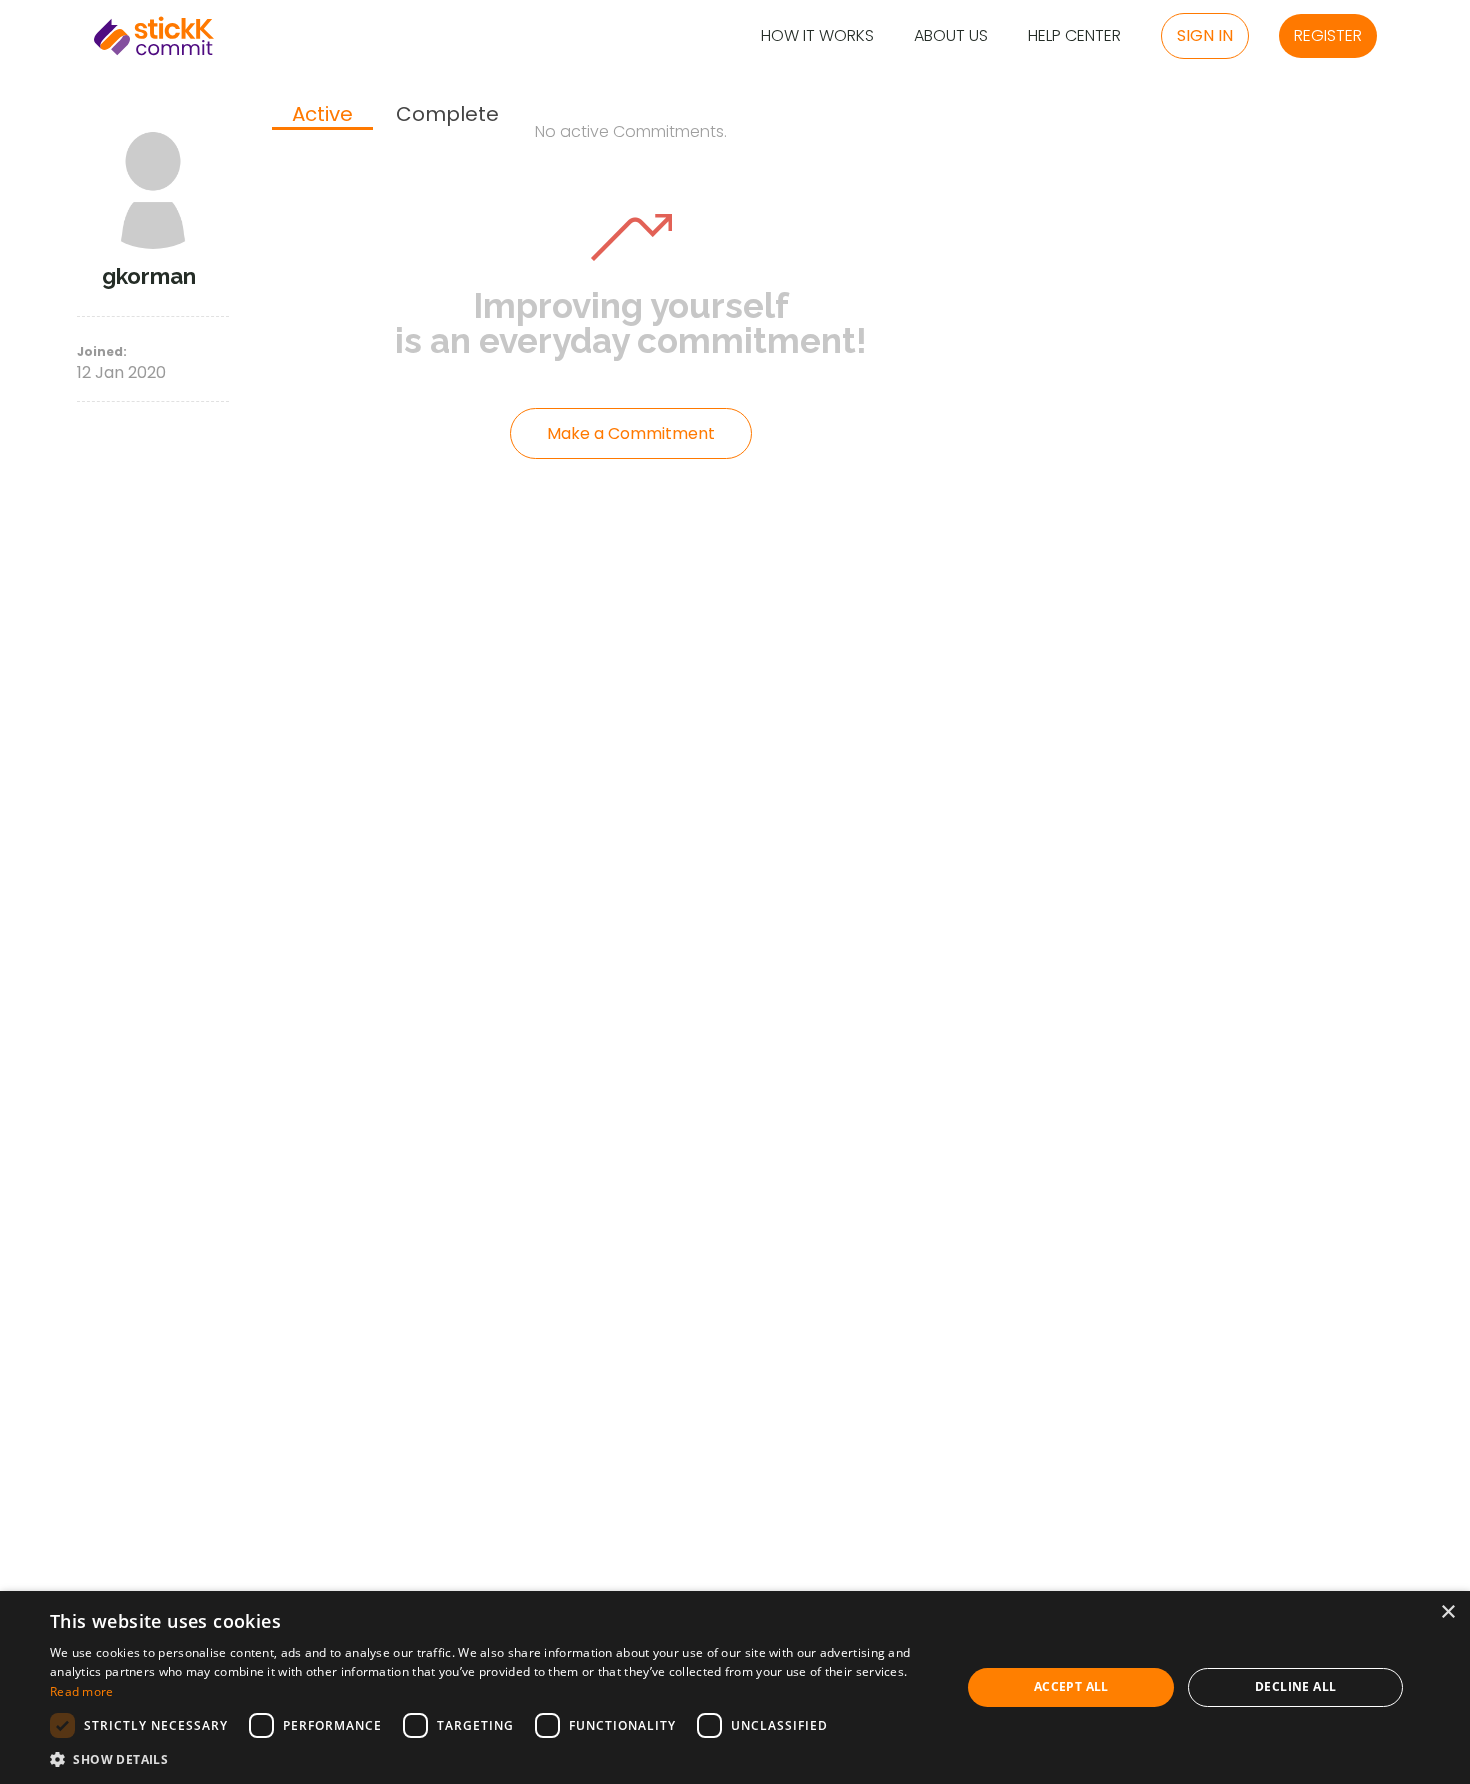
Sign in (1205, 35)
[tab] (322, 116)
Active (322, 115)
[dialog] (735, 1687)
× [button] (1447, 1612)
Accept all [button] (1071, 1686)
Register (1328, 35)
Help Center (1074, 36)
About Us (951, 36)
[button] (492, 1759)
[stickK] (154, 36)
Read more (82, 1691)
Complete (447, 114)
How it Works (817, 36)
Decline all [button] (1295, 1686)
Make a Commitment (631, 433)
